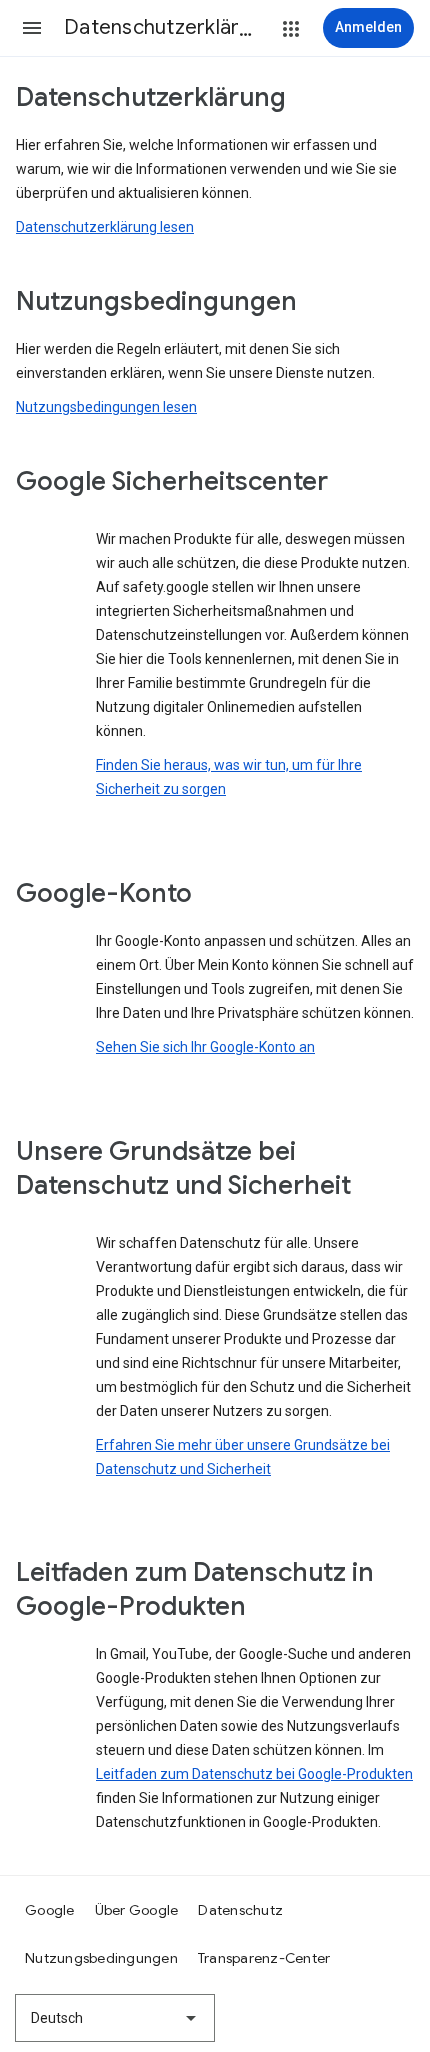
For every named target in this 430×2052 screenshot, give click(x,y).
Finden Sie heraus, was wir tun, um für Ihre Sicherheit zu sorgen (229, 777)
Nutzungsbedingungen (101, 1958)
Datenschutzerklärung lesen (105, 227)
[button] (32, 28)
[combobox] (115, 2018)
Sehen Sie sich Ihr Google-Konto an (205, 1047)
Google (50, 1910)
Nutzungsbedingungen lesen (106, 407)
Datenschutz (240, 1910)
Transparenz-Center (264, 1958)
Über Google (137, 1910)
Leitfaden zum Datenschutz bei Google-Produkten (254, 1774)
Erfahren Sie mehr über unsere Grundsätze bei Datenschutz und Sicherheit (243, 1457)
